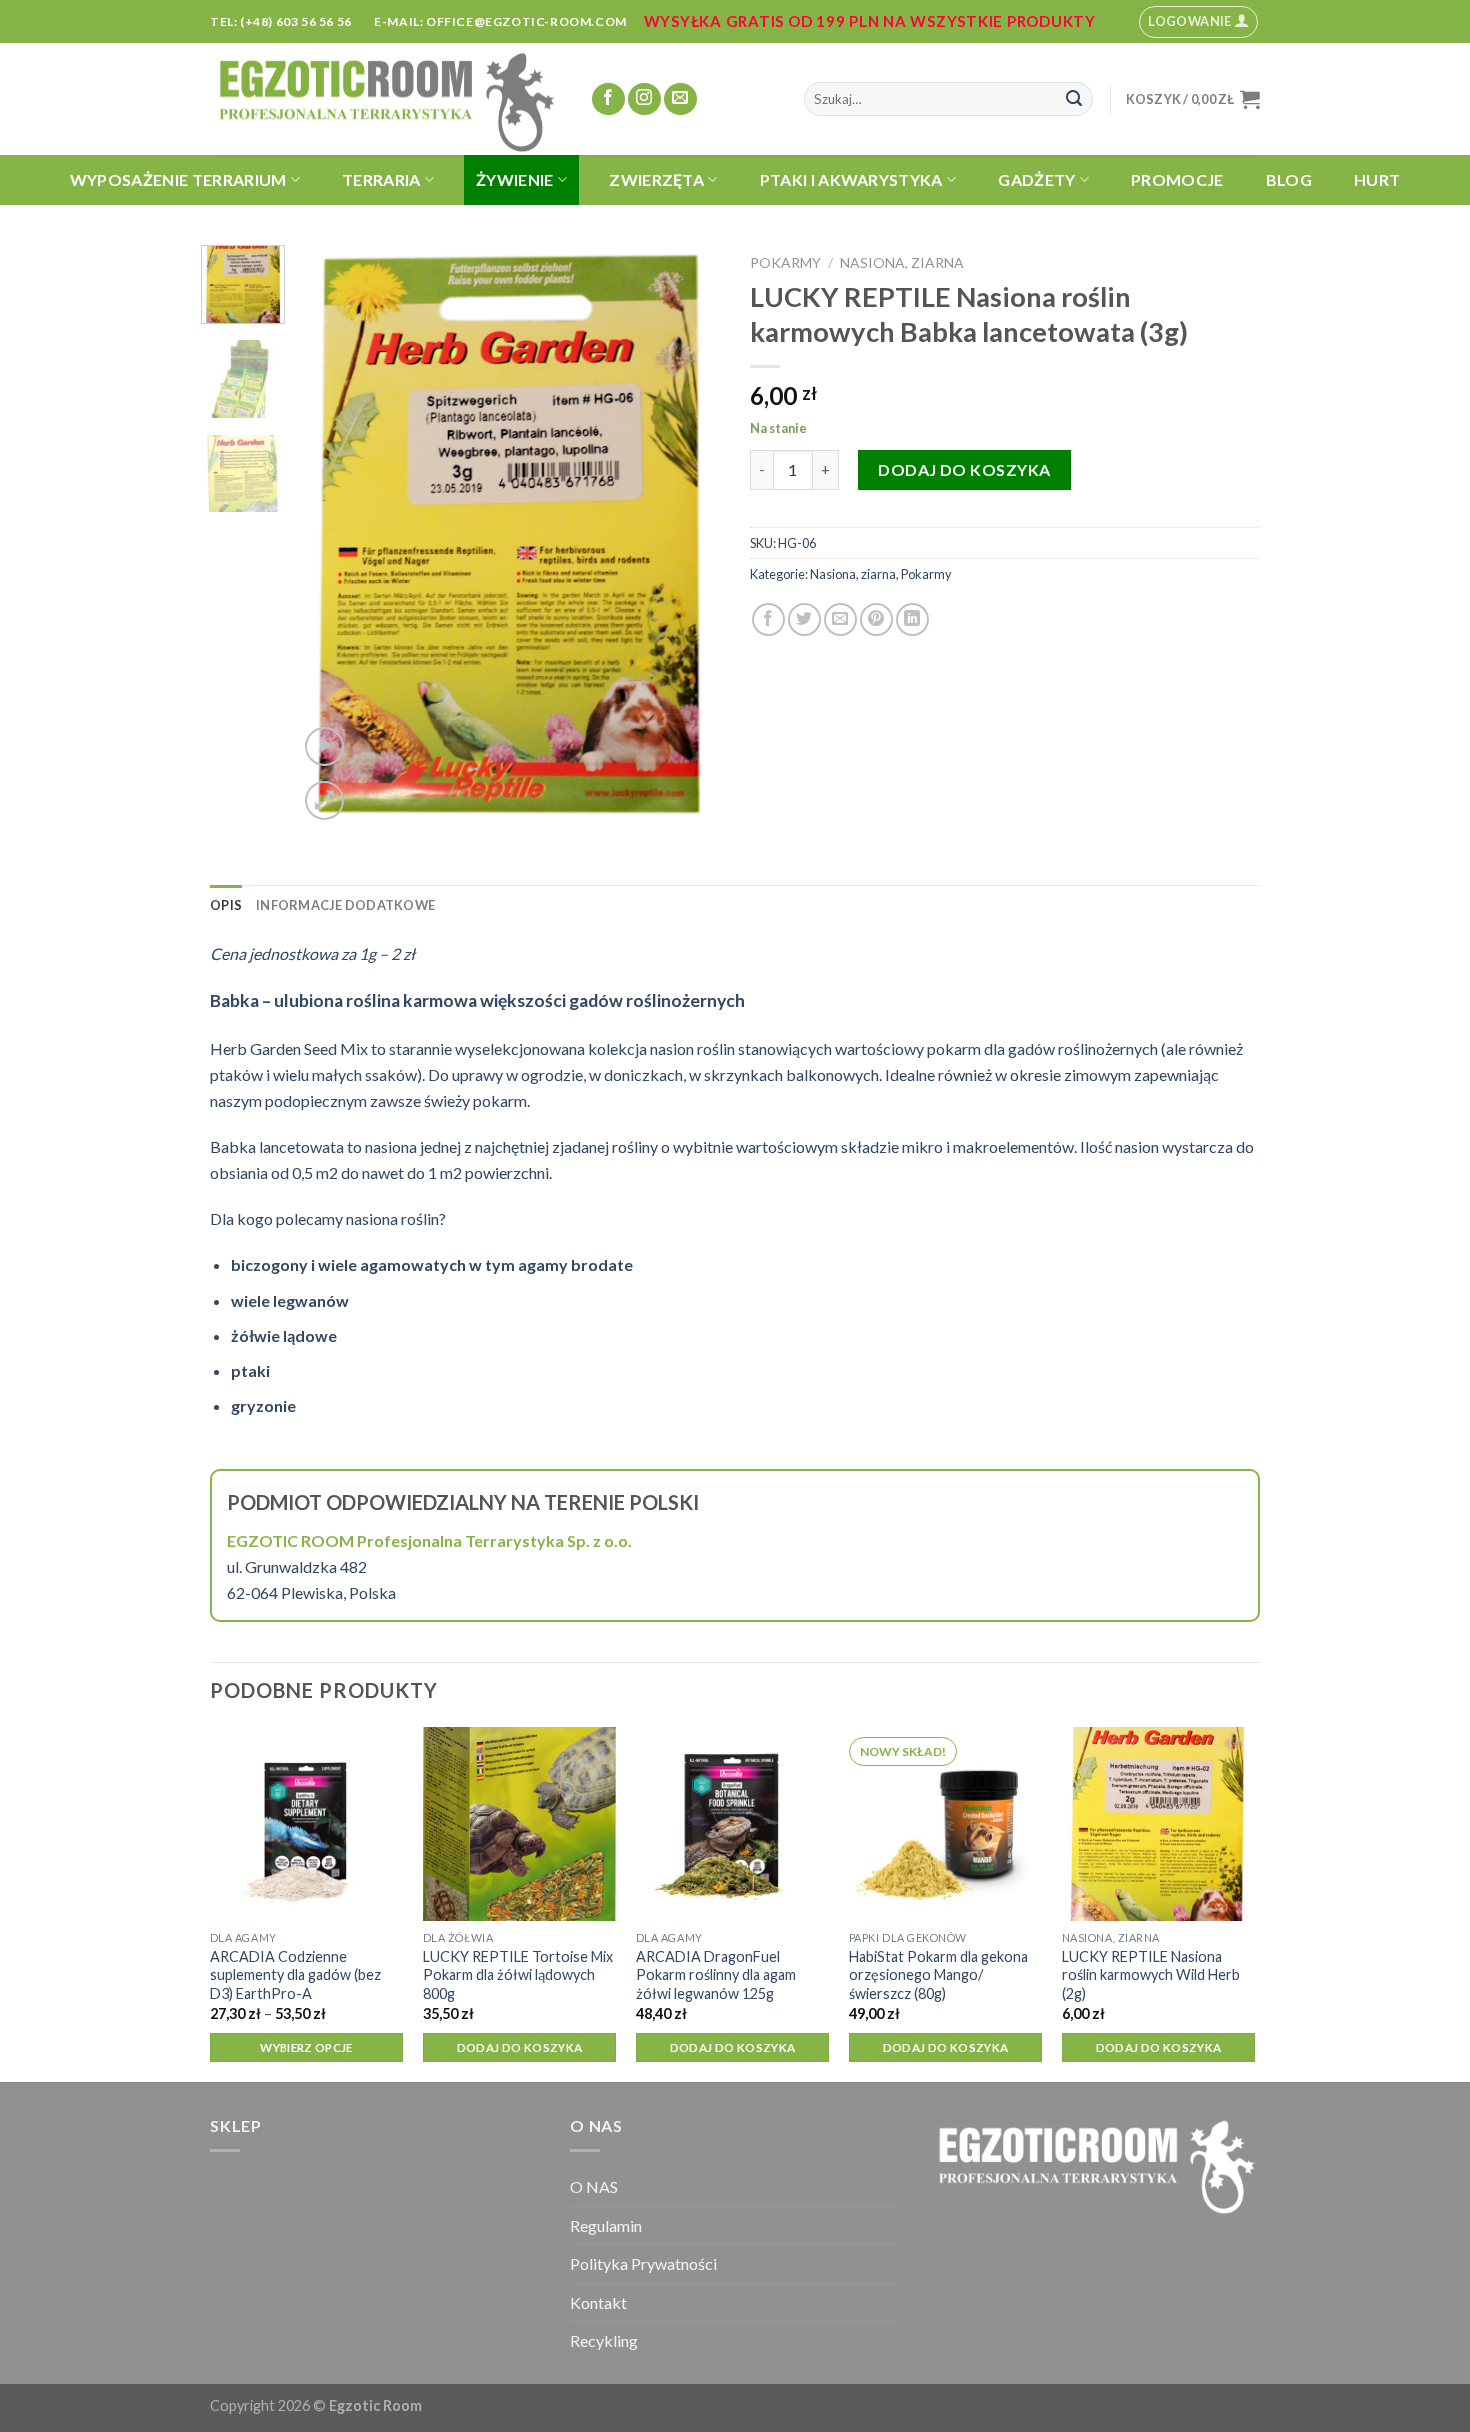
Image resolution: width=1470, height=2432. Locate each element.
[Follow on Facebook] (608, 99)
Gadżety (1036, 179)
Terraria (381, 179)
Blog (1289, 179)
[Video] (324, 746)
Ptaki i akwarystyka (851, 179)
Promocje (1177, 179)
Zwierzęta (656, 179)
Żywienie (515, 179)
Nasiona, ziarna (902, 262)
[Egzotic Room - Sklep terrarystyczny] (385, 99)
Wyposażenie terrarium (178, 179)
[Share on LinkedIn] (912, 619)
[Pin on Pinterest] (876, 619)
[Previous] (332, 535)
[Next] (687, 535)
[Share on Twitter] (804, 619)
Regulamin (606, 2225)
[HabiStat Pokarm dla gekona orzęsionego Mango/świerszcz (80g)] (945, 1823)
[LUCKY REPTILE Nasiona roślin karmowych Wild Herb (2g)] (1158, 1823)
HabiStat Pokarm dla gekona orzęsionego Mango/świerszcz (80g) (938, 1975)
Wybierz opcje (306, 2047)
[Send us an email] (680, 99)
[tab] (226, 905)
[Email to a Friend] (840, 619)
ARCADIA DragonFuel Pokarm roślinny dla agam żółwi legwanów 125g (716, 1975)
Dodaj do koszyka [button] (520, 2047)
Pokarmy (785, 262)
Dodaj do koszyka (964, 469)
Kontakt (598, 2302)
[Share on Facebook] (768, 619)
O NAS (594, 2186)
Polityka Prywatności (643, 2263)
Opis (226, 905)
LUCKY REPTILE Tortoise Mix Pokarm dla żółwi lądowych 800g (518, 1975)
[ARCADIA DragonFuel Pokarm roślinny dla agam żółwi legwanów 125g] (732, 1823)
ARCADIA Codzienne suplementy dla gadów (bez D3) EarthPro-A (295, 1975)
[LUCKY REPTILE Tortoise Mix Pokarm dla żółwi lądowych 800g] (519, 1823)
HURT (1377, 179)
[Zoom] (324, 800)
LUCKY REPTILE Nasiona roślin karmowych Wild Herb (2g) (1151, 1975)
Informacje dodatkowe (345, 905)
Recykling (604, 2340)
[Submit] (1074, 99)
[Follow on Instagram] (644, 99)
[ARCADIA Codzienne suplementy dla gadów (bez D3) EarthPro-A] (306, 1823)
